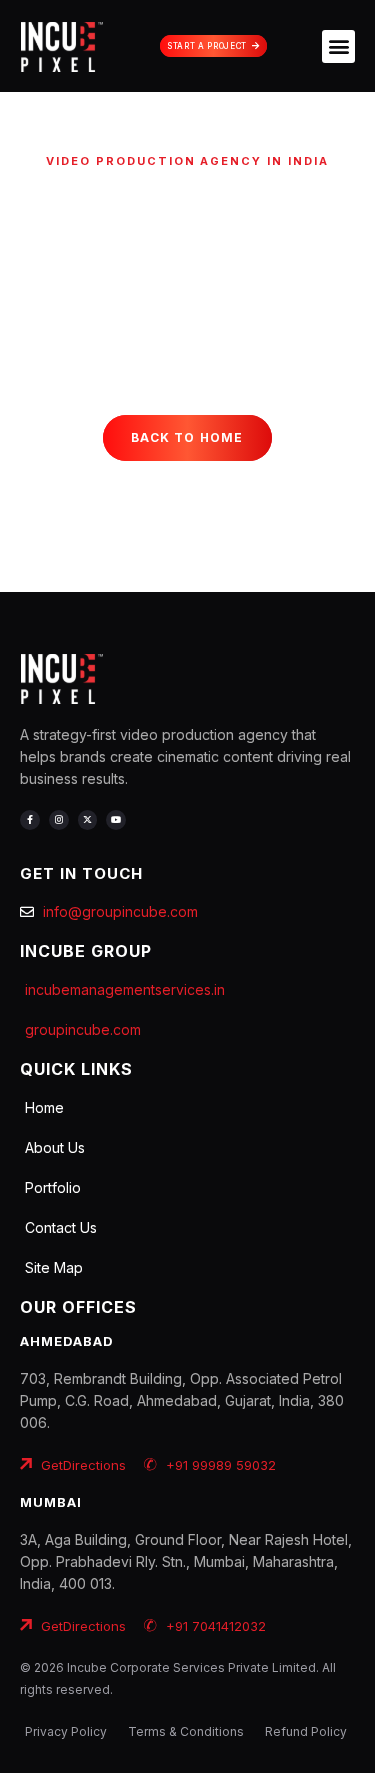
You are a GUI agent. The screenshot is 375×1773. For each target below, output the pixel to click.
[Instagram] (59, 820)
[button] (338, 46)
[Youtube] (116, 820)
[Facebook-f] (30, 820)
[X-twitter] (88, 820)
